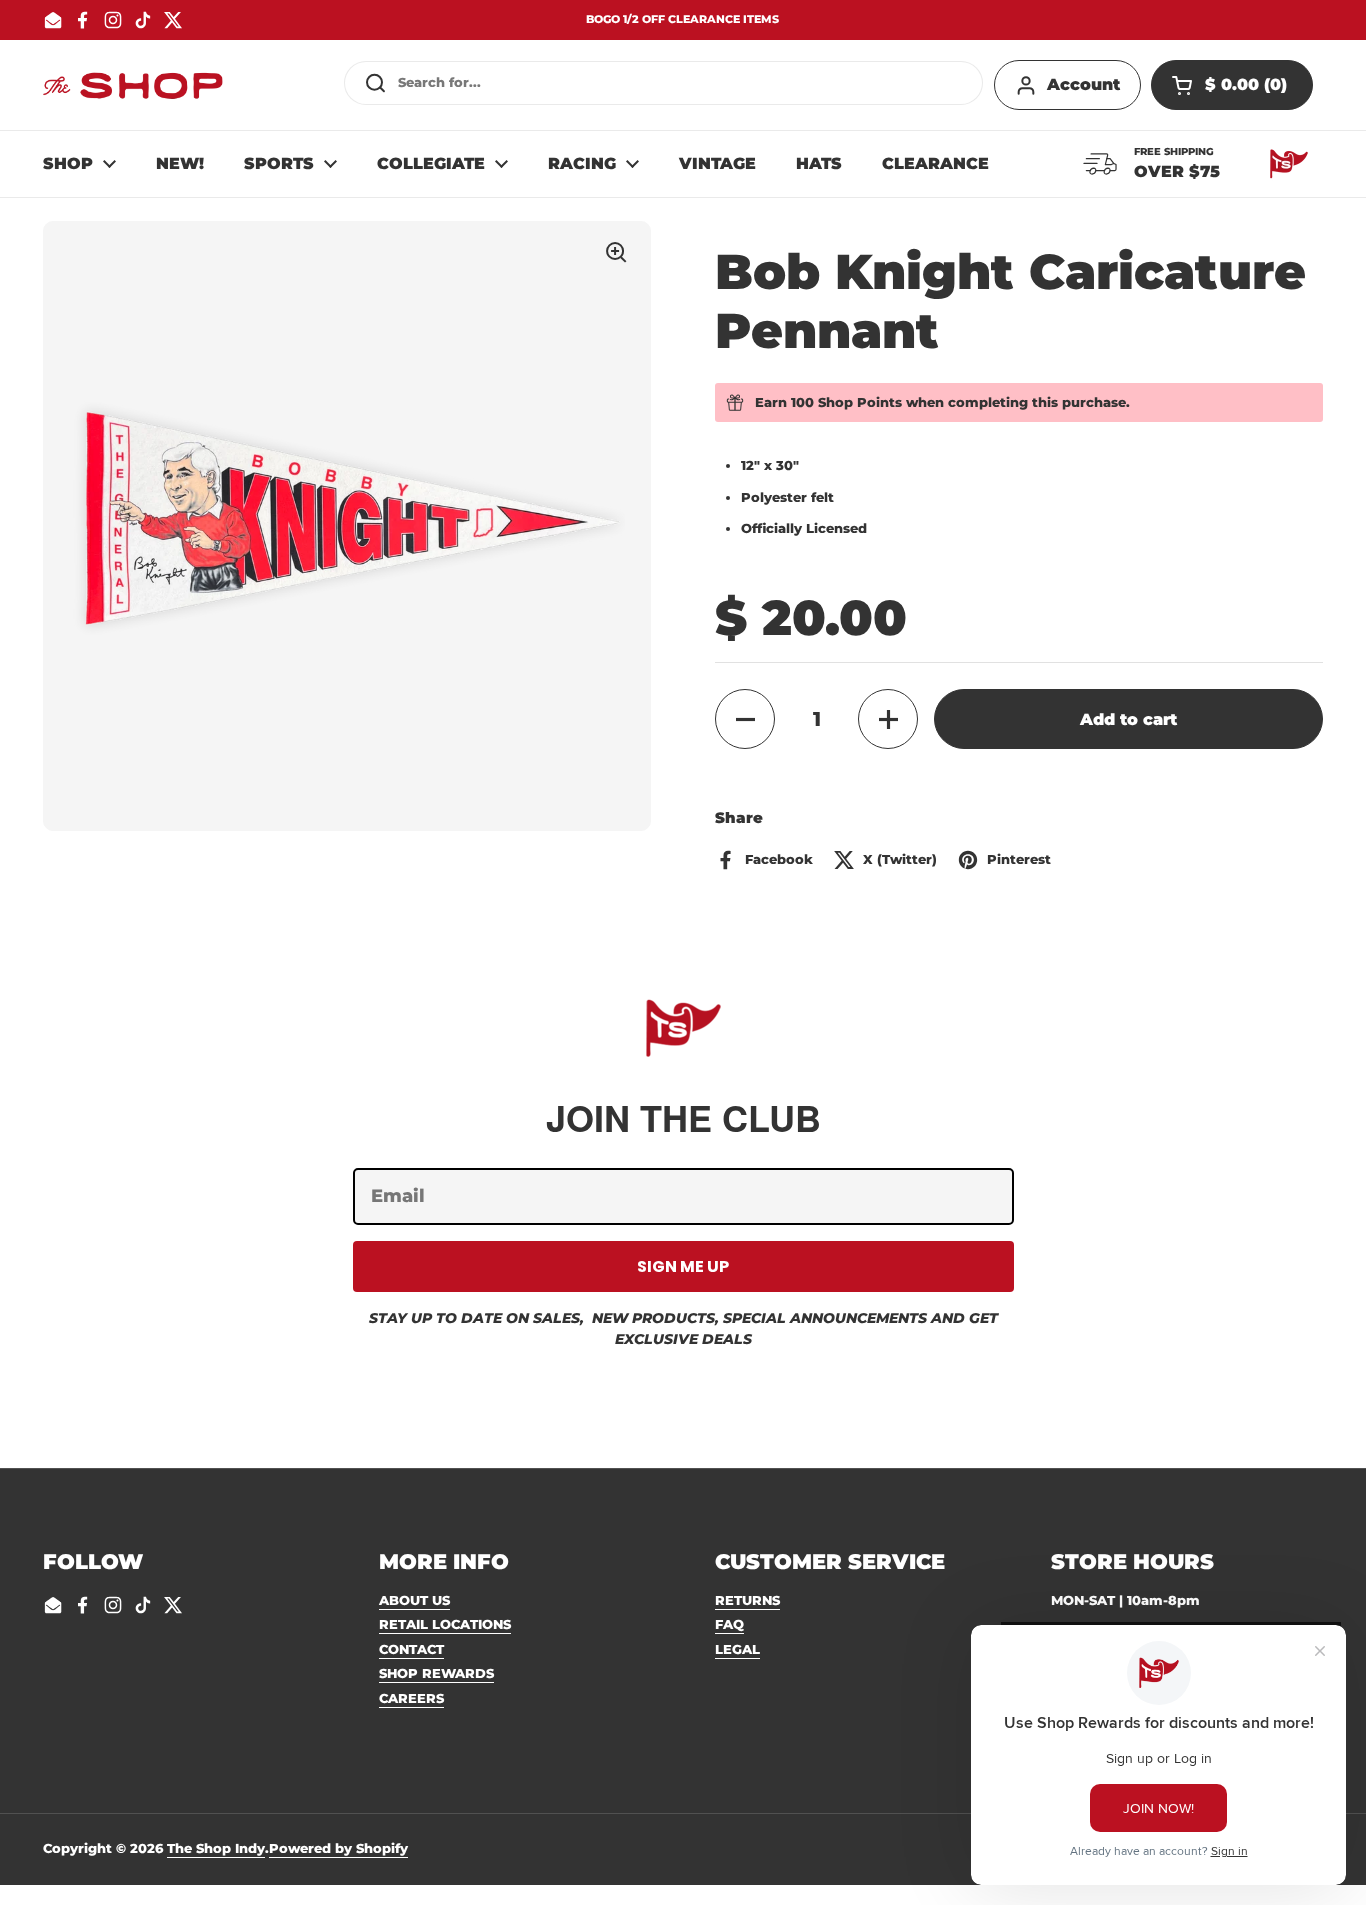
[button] (1232, 85)
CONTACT (411, 1649)
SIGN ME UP (683, 1266)
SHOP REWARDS (436, 1673)
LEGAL (737, 1649)
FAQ (729, 1624)
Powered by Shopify (338, 1848)
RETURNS (747, 1600)
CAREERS (411, 1698)
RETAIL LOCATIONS (445, 1624)
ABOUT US (414, 1600)
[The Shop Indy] (133, 85)
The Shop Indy (216, 1848)
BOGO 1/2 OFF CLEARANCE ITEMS (682, 19)
